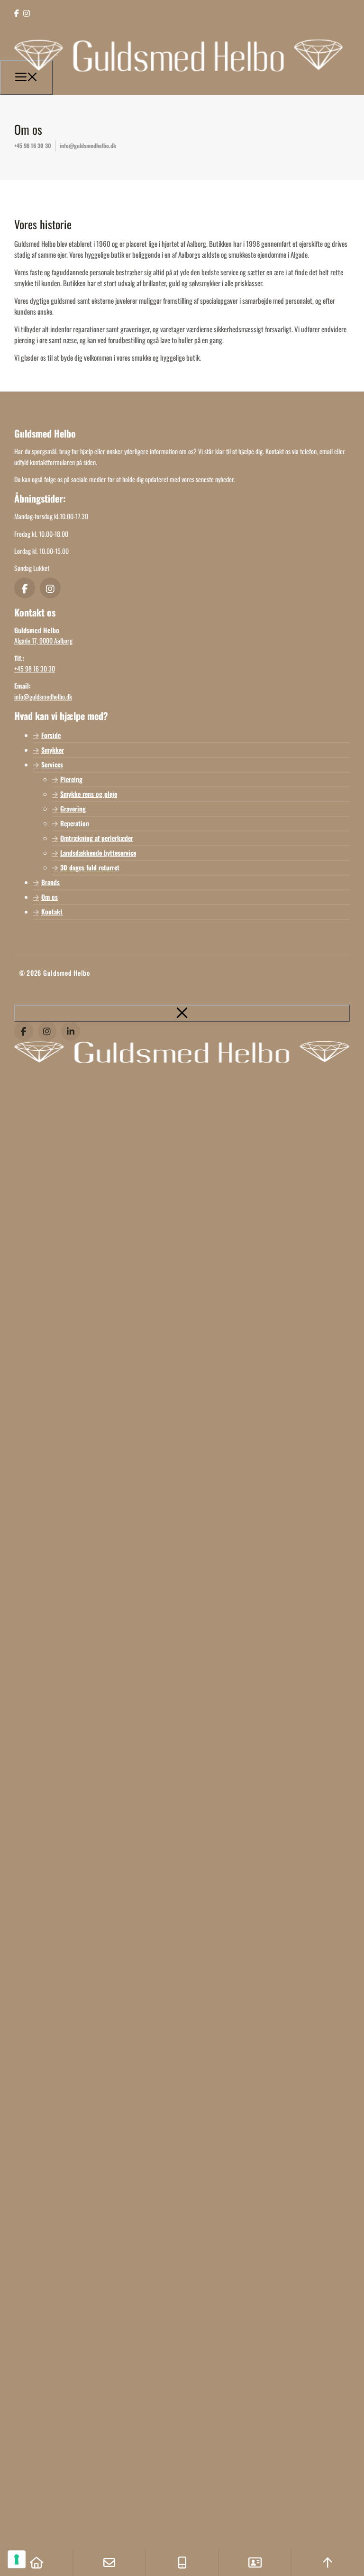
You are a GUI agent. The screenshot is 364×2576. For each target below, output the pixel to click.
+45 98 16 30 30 (33, 145)
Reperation (75, 823)
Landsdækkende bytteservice (98, 853)
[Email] (109, 2563)
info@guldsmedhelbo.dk (88, 145)
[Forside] (36, 2563)
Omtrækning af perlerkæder (97, 838)
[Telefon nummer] (182, 2563)
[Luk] (182, 1013)
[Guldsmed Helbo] (179, 81)
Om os (50, 897)
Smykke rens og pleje (89, 794)
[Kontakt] (255, 2563)
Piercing (71, 779)
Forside (51, 735)
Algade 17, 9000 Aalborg (43, 640)
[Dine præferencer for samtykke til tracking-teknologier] (17, 2559)
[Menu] (27, 77)
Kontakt (52, 911)
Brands (50, 882)
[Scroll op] (328, 2563)
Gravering (73, 808)
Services (52, 764)
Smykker (53, 750)
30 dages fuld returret (90, 867)
